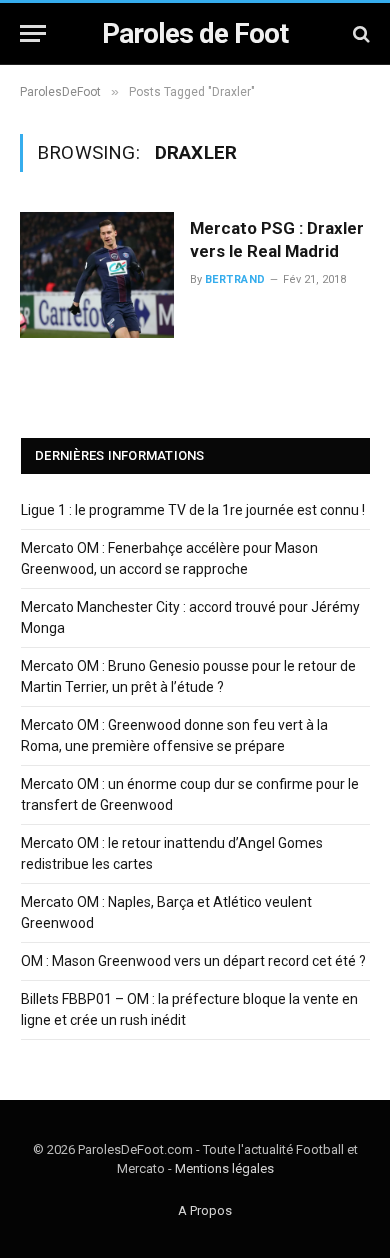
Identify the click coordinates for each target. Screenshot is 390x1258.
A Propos (205, 1210)
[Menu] (33, 33)
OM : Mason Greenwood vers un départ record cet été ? (193, 961)
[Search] (359, 33)
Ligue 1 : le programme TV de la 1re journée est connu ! (193, 510)
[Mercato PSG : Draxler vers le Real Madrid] (97, 275)
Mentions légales (224, 1168)
